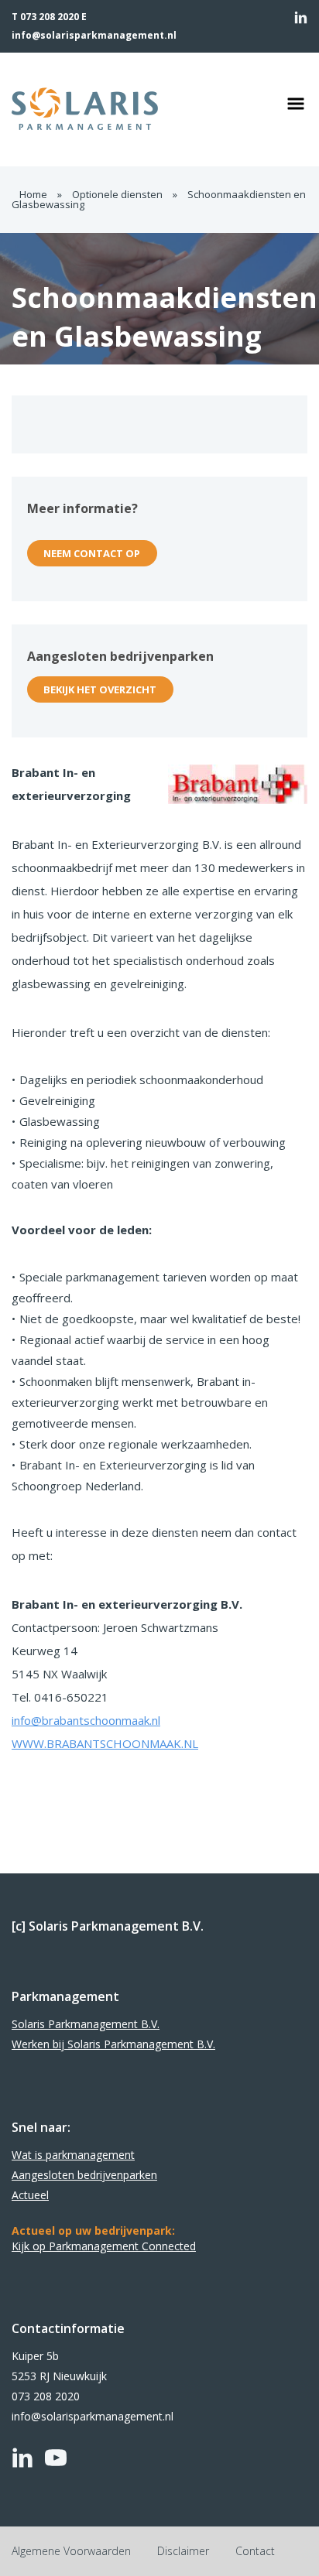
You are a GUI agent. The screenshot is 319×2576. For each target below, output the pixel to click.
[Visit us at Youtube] (56, 2458)
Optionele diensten (117, 194)
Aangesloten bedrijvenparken (84, 2175)
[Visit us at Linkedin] (301, 17)
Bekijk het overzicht (100, 689)
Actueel (30, 2195)
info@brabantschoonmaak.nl (86, 1720)
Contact (255, 2551)
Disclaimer (183, 2551)
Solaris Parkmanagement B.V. (86, 2024)
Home (33, 194)
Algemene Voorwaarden (71, 2551)
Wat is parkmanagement (73, 2155)
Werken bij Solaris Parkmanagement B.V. (113, 2044)
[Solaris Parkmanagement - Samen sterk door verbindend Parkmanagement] (122, 109)
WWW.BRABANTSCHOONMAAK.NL (105, 1743)
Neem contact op (92, 553)
